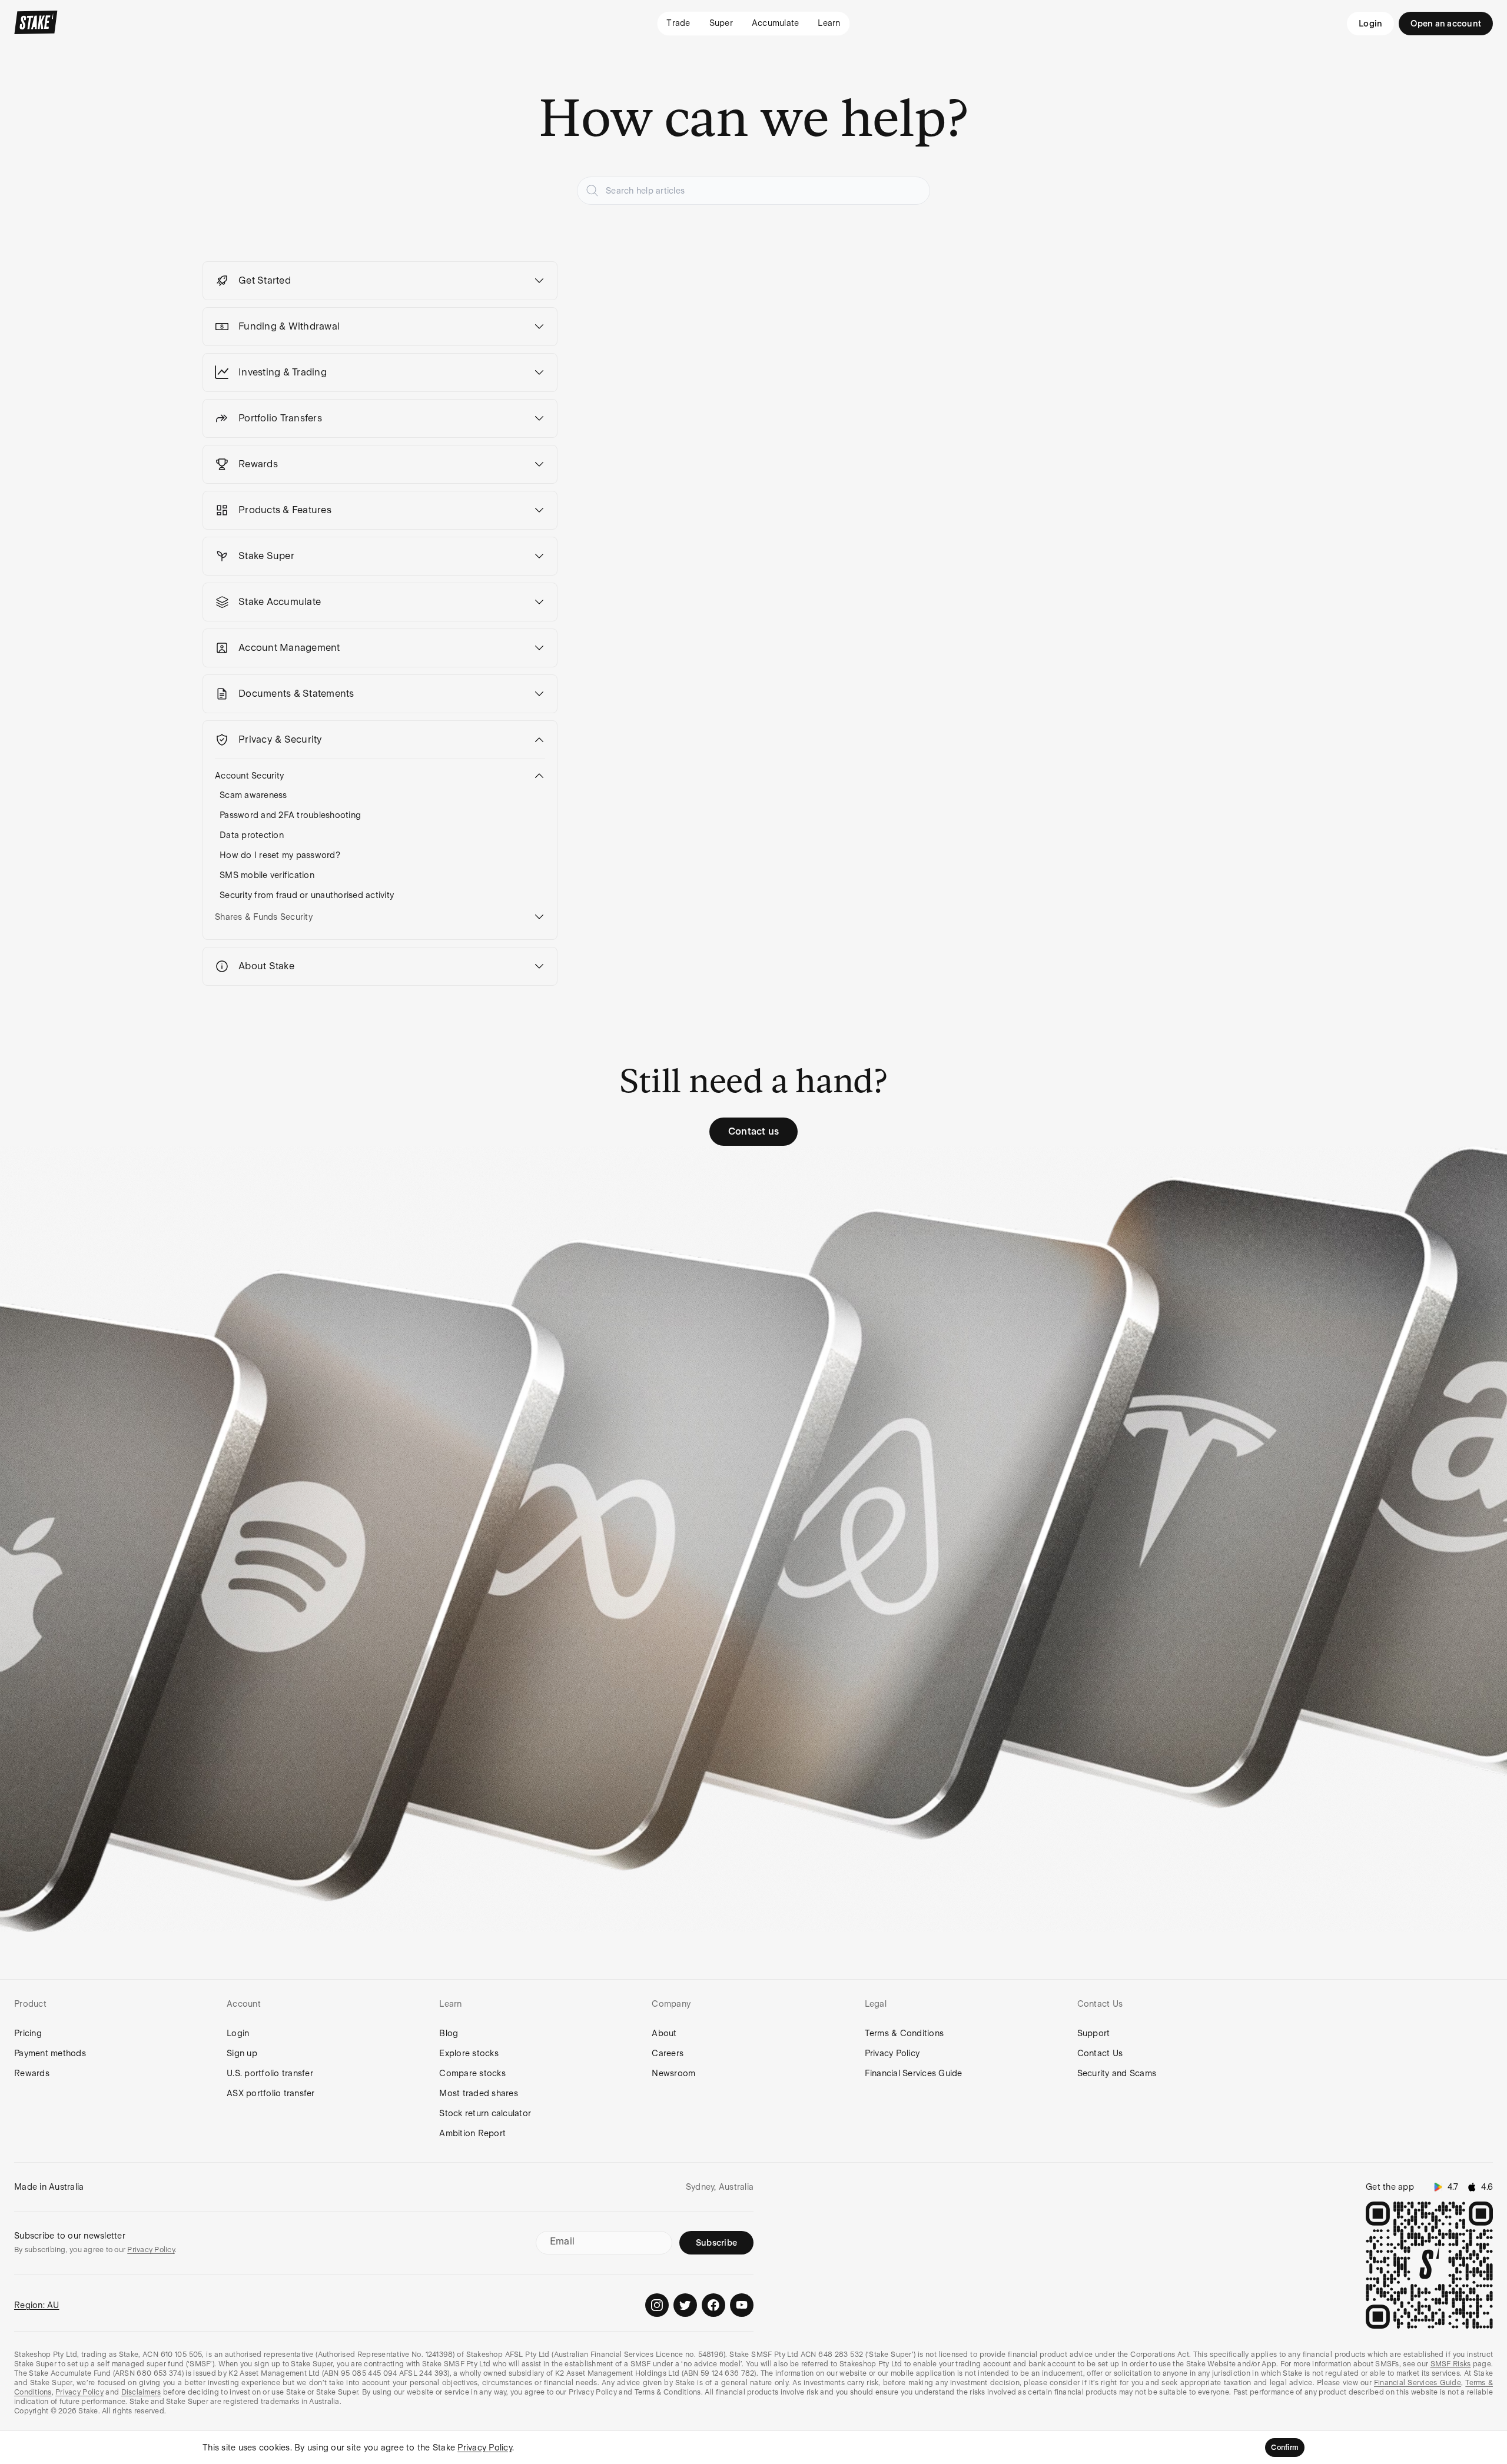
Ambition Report (472, 2133)
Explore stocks (469, 2053)
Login (1370, 24)
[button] (380, 281)
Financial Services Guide (914, 2073)
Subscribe (716, 2243)
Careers (668, 2053)
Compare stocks (472, 2073)
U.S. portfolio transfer (270, 2073)
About (664, 2033)
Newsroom (673, 2073)
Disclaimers (141, 2392)
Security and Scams (1117, 2073)
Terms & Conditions (904, 2033)
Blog (449, 2033)
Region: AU (37, 2305)
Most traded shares (479, 2093)
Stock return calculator (485, 2113)
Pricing (28, 2033)
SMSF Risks (1451, 2364)
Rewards (32, 2073)
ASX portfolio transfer (271, 2093)
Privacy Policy (892, 2053)
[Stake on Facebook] (713, 2305)
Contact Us (1100, 2053)
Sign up (242, 2053)
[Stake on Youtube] (742, 2305)
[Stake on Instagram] (657, 2305)
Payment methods (50, 2053)
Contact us (754, 1131)
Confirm (1285, 2448)
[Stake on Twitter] (685, 2305)
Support (1094, 2033)
